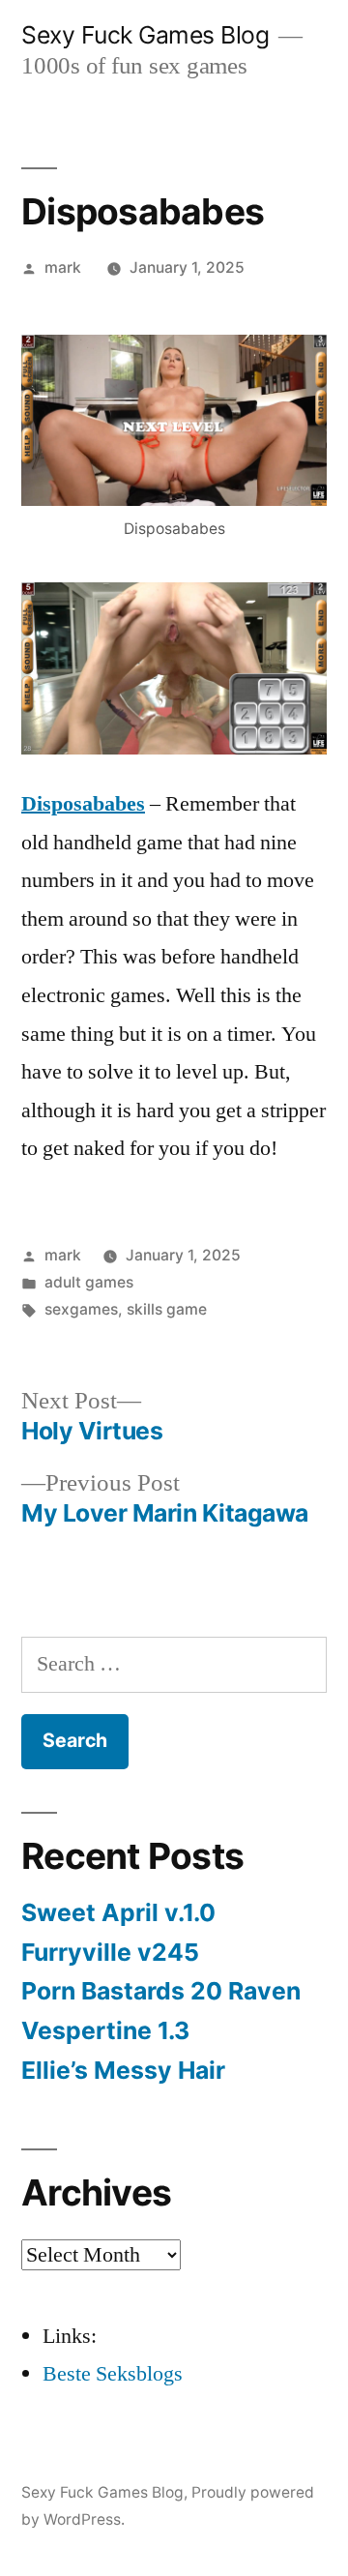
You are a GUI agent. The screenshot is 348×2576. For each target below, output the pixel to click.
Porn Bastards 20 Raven (161, 1991)
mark (63, 267)
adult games (89, 1282)
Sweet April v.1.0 (118, 1912)
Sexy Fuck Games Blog (145, 35)
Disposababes (83, 804)
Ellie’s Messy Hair (123, 2070)
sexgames (81, 1309)
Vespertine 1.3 (105, 2030)
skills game (167, 1309)
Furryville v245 (110, 1952)
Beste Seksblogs (113, 2374)
